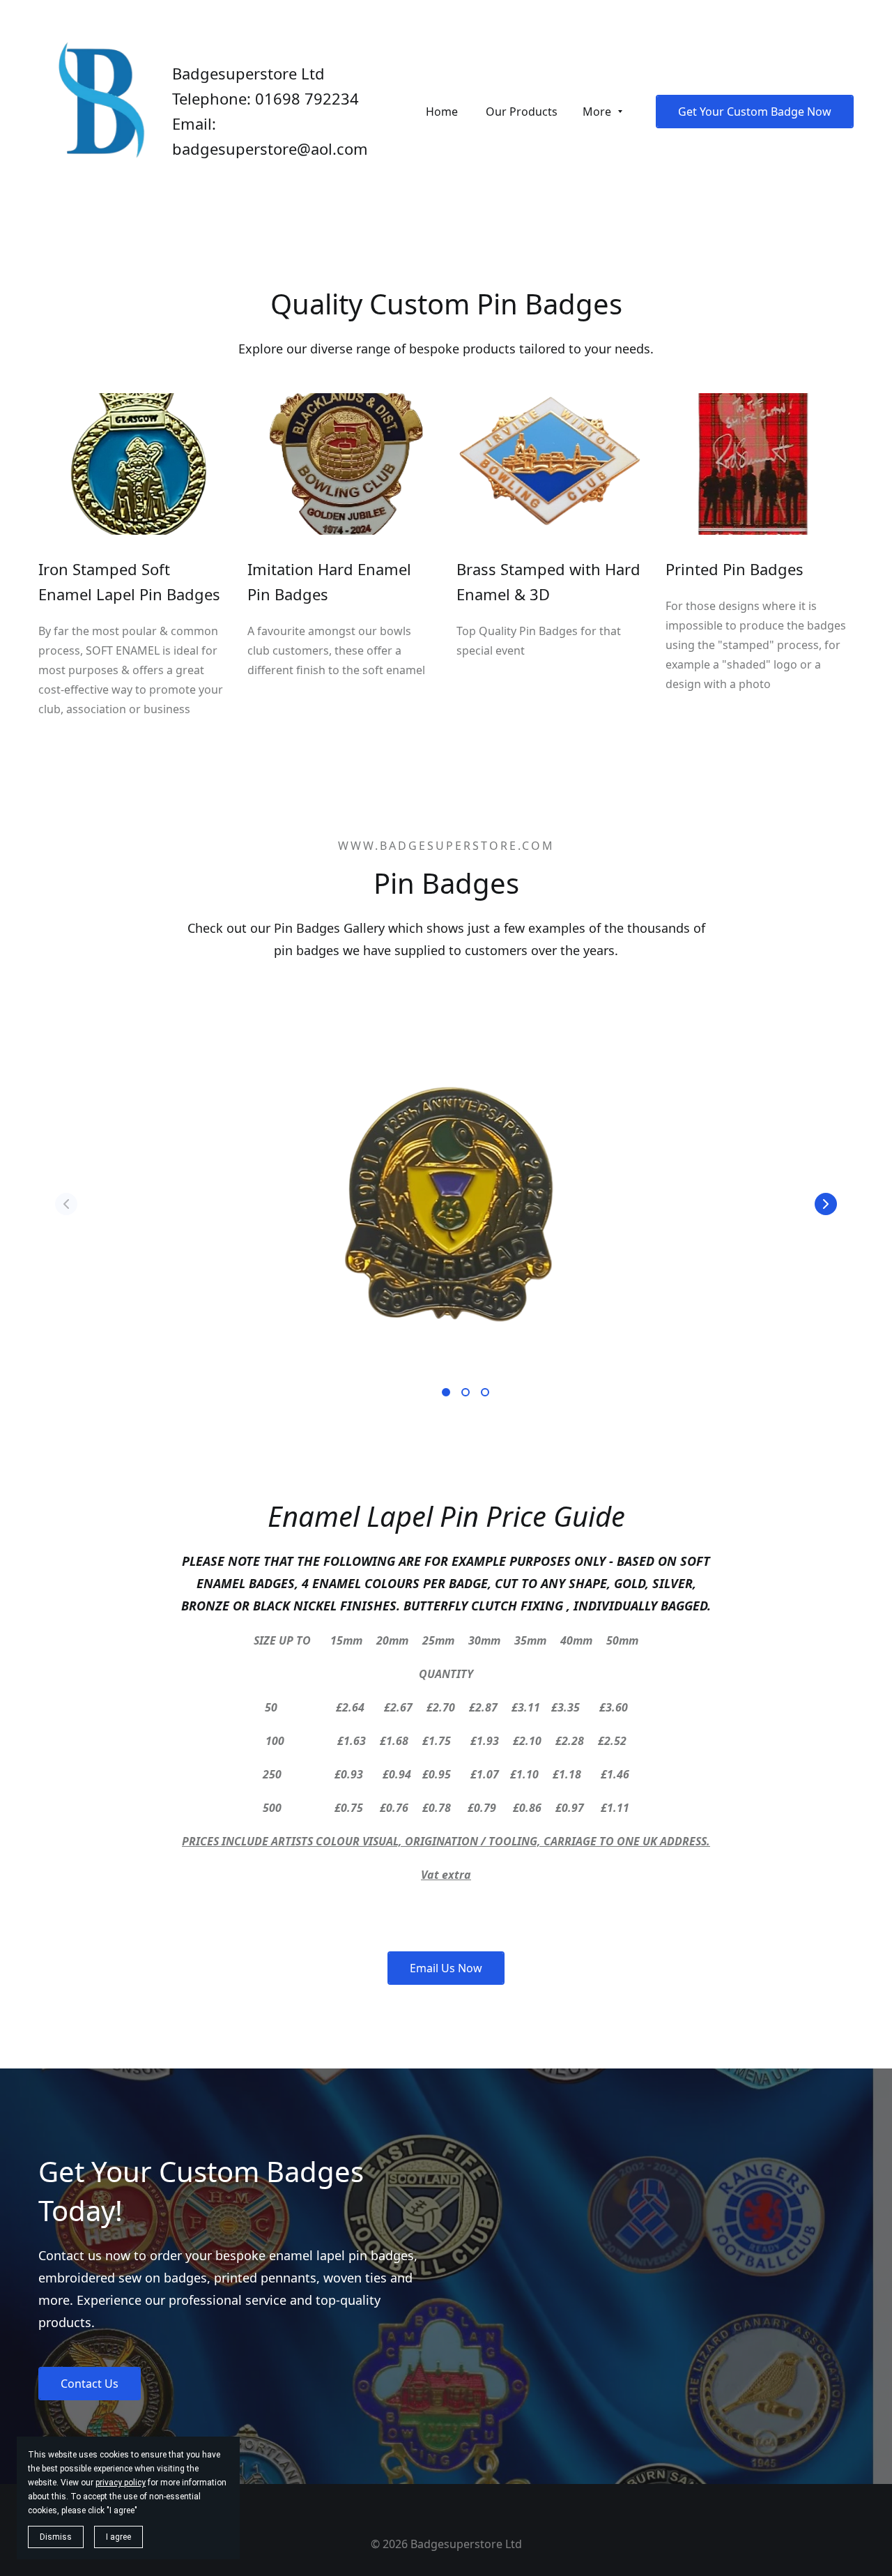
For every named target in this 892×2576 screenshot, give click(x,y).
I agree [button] (118, 2537)
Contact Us (90, 2384)
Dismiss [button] (56, 2537)
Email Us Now (446, 1968)
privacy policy (121, 2483)
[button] (826, 1204)
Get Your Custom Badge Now (755, 112)
